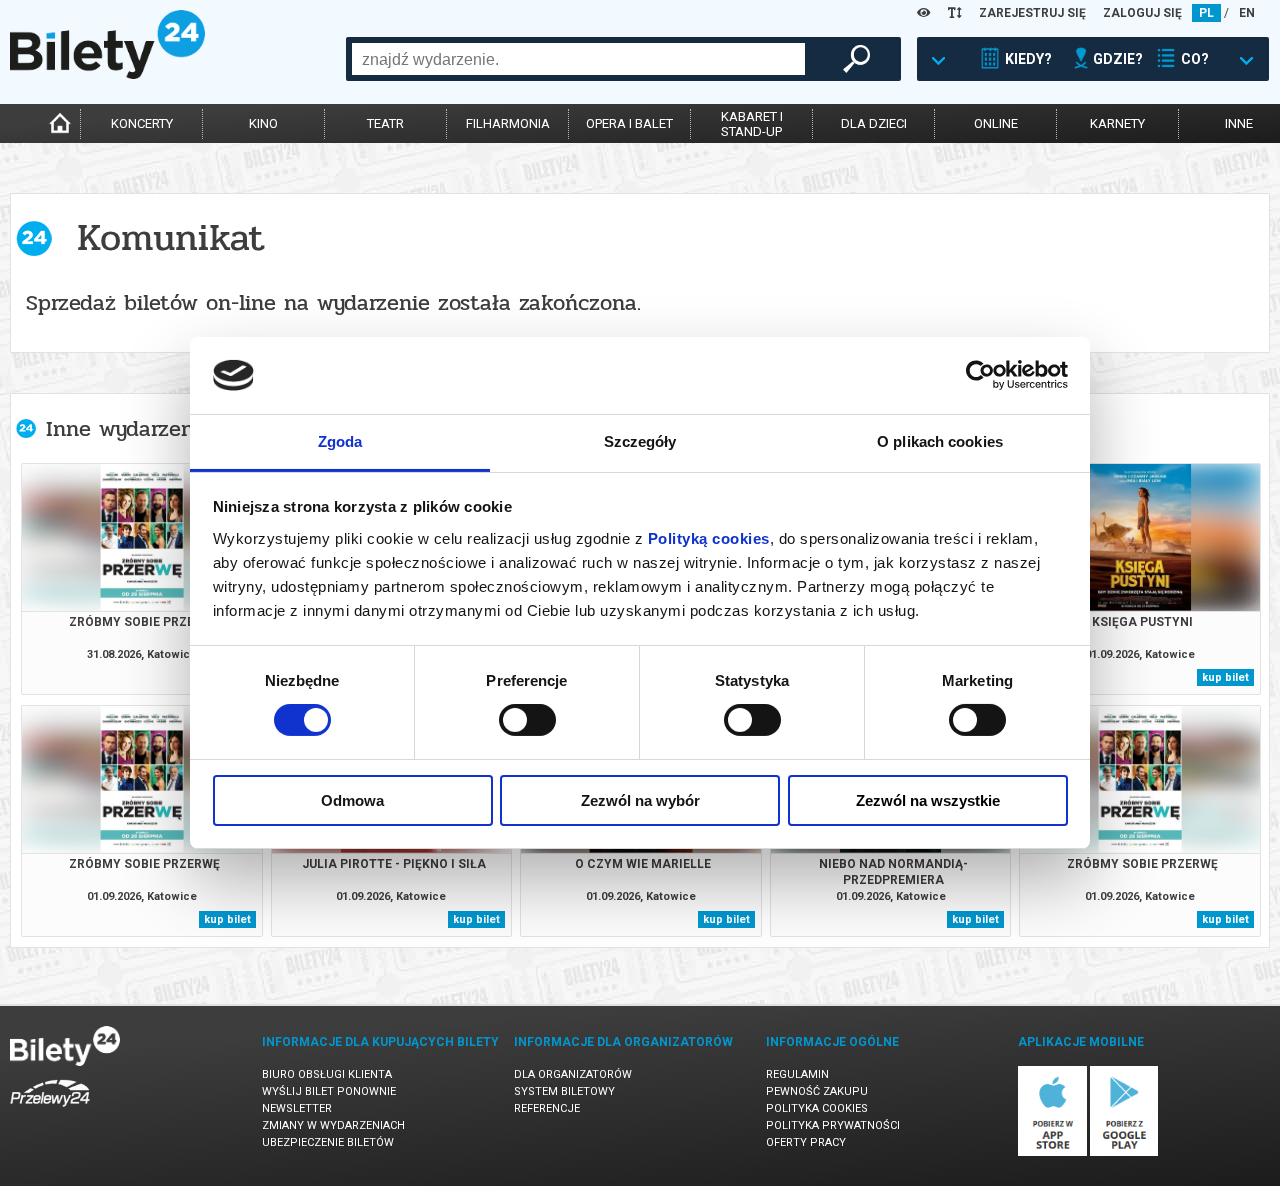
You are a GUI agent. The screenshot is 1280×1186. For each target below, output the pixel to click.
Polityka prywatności (833, 1125)
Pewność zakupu (817, 1091)
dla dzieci (874, 123)
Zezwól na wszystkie (928, 800)
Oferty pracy (806, 1142)
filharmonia (508, 123)
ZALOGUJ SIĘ (1142, 13)
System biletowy (564, 1091)
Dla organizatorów (573, 1074)
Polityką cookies (709, 538)
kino (263, 123)
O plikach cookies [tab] (940, 441)
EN (1247, 13)
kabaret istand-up (752, 124)
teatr (385, 123)
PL (1206, 13)
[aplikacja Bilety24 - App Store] (1052, 1152)
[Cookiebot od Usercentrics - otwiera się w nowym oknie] (980, 375)
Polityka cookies (817, 1108)
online (996, 123)
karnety (1117, 123)
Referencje (547, 1108)
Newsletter (297, 1108)
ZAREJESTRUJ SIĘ (1032, 13)
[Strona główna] (107, 74)
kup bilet (1225, 677)
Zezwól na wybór (640, 800)
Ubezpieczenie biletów (328, 1142)
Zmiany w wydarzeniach (333, 1125)
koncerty (142, 123)
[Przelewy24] (50, 1110)
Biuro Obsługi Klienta (327, 1074)
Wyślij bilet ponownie (329, 1091)
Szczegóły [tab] (640, 441)
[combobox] (578, 59)
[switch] (527, 720)
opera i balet (629, 123)
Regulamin (797, 1074)
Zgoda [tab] (340, 441)
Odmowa (352, 800)
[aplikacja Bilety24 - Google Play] (1124, 1152)
